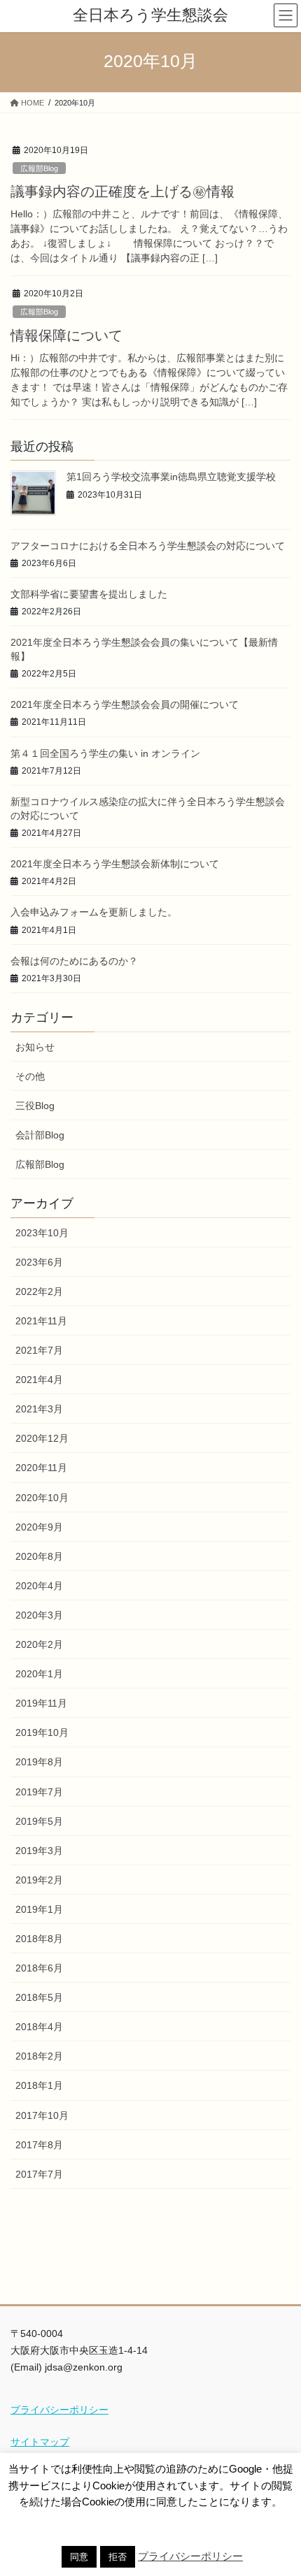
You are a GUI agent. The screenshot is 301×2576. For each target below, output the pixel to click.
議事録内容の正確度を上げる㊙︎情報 (122, 191)
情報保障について (66, 335)
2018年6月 (39, 1968)
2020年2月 (39, 1644)
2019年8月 (39, 1762)
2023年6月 (39, 1262)
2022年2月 (39, 1291)
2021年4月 (39, 1380)
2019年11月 (41, 1703)
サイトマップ (40, 2442)
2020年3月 (39, 1615)
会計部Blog (40, 1135)
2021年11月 (41, 1321)
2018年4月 (39, 2027)
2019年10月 (42, 1732)
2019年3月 (39, 1851)
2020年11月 (41, 1468)
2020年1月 (39, 1674)
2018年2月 (39, 2056)
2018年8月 (39, 1939)
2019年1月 (39, 1909)
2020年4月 (39, 1586)
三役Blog (35, 1106)
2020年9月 (39, 1527)
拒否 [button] (118, 2557)
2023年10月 (42, 1233)
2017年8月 (39, 2145)
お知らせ (35, 1047)
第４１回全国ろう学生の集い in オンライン (105, 753)
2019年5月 (39, 1821)
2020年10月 (42, 1498)
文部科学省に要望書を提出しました (89, 594)
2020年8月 (39, 1556)
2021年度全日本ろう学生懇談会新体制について (115, 864)
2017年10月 (42, 2115)
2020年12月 (42, 1438)
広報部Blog (39, 168)
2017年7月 (39, 2174)
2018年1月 (39, 2085)
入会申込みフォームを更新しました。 (94, 912)
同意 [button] (79, 2557)
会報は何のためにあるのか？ (74, 961)
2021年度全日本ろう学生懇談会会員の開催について (125, 704)
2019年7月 (39, 1792)
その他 (30, 1076)
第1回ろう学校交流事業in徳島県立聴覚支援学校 (171, 477)
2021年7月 (39, 1350)
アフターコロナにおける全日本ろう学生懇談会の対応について (148, 546)
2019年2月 (39, 1880)
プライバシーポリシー (59, 2410)
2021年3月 (39, 1409)
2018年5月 (39, 1997)
